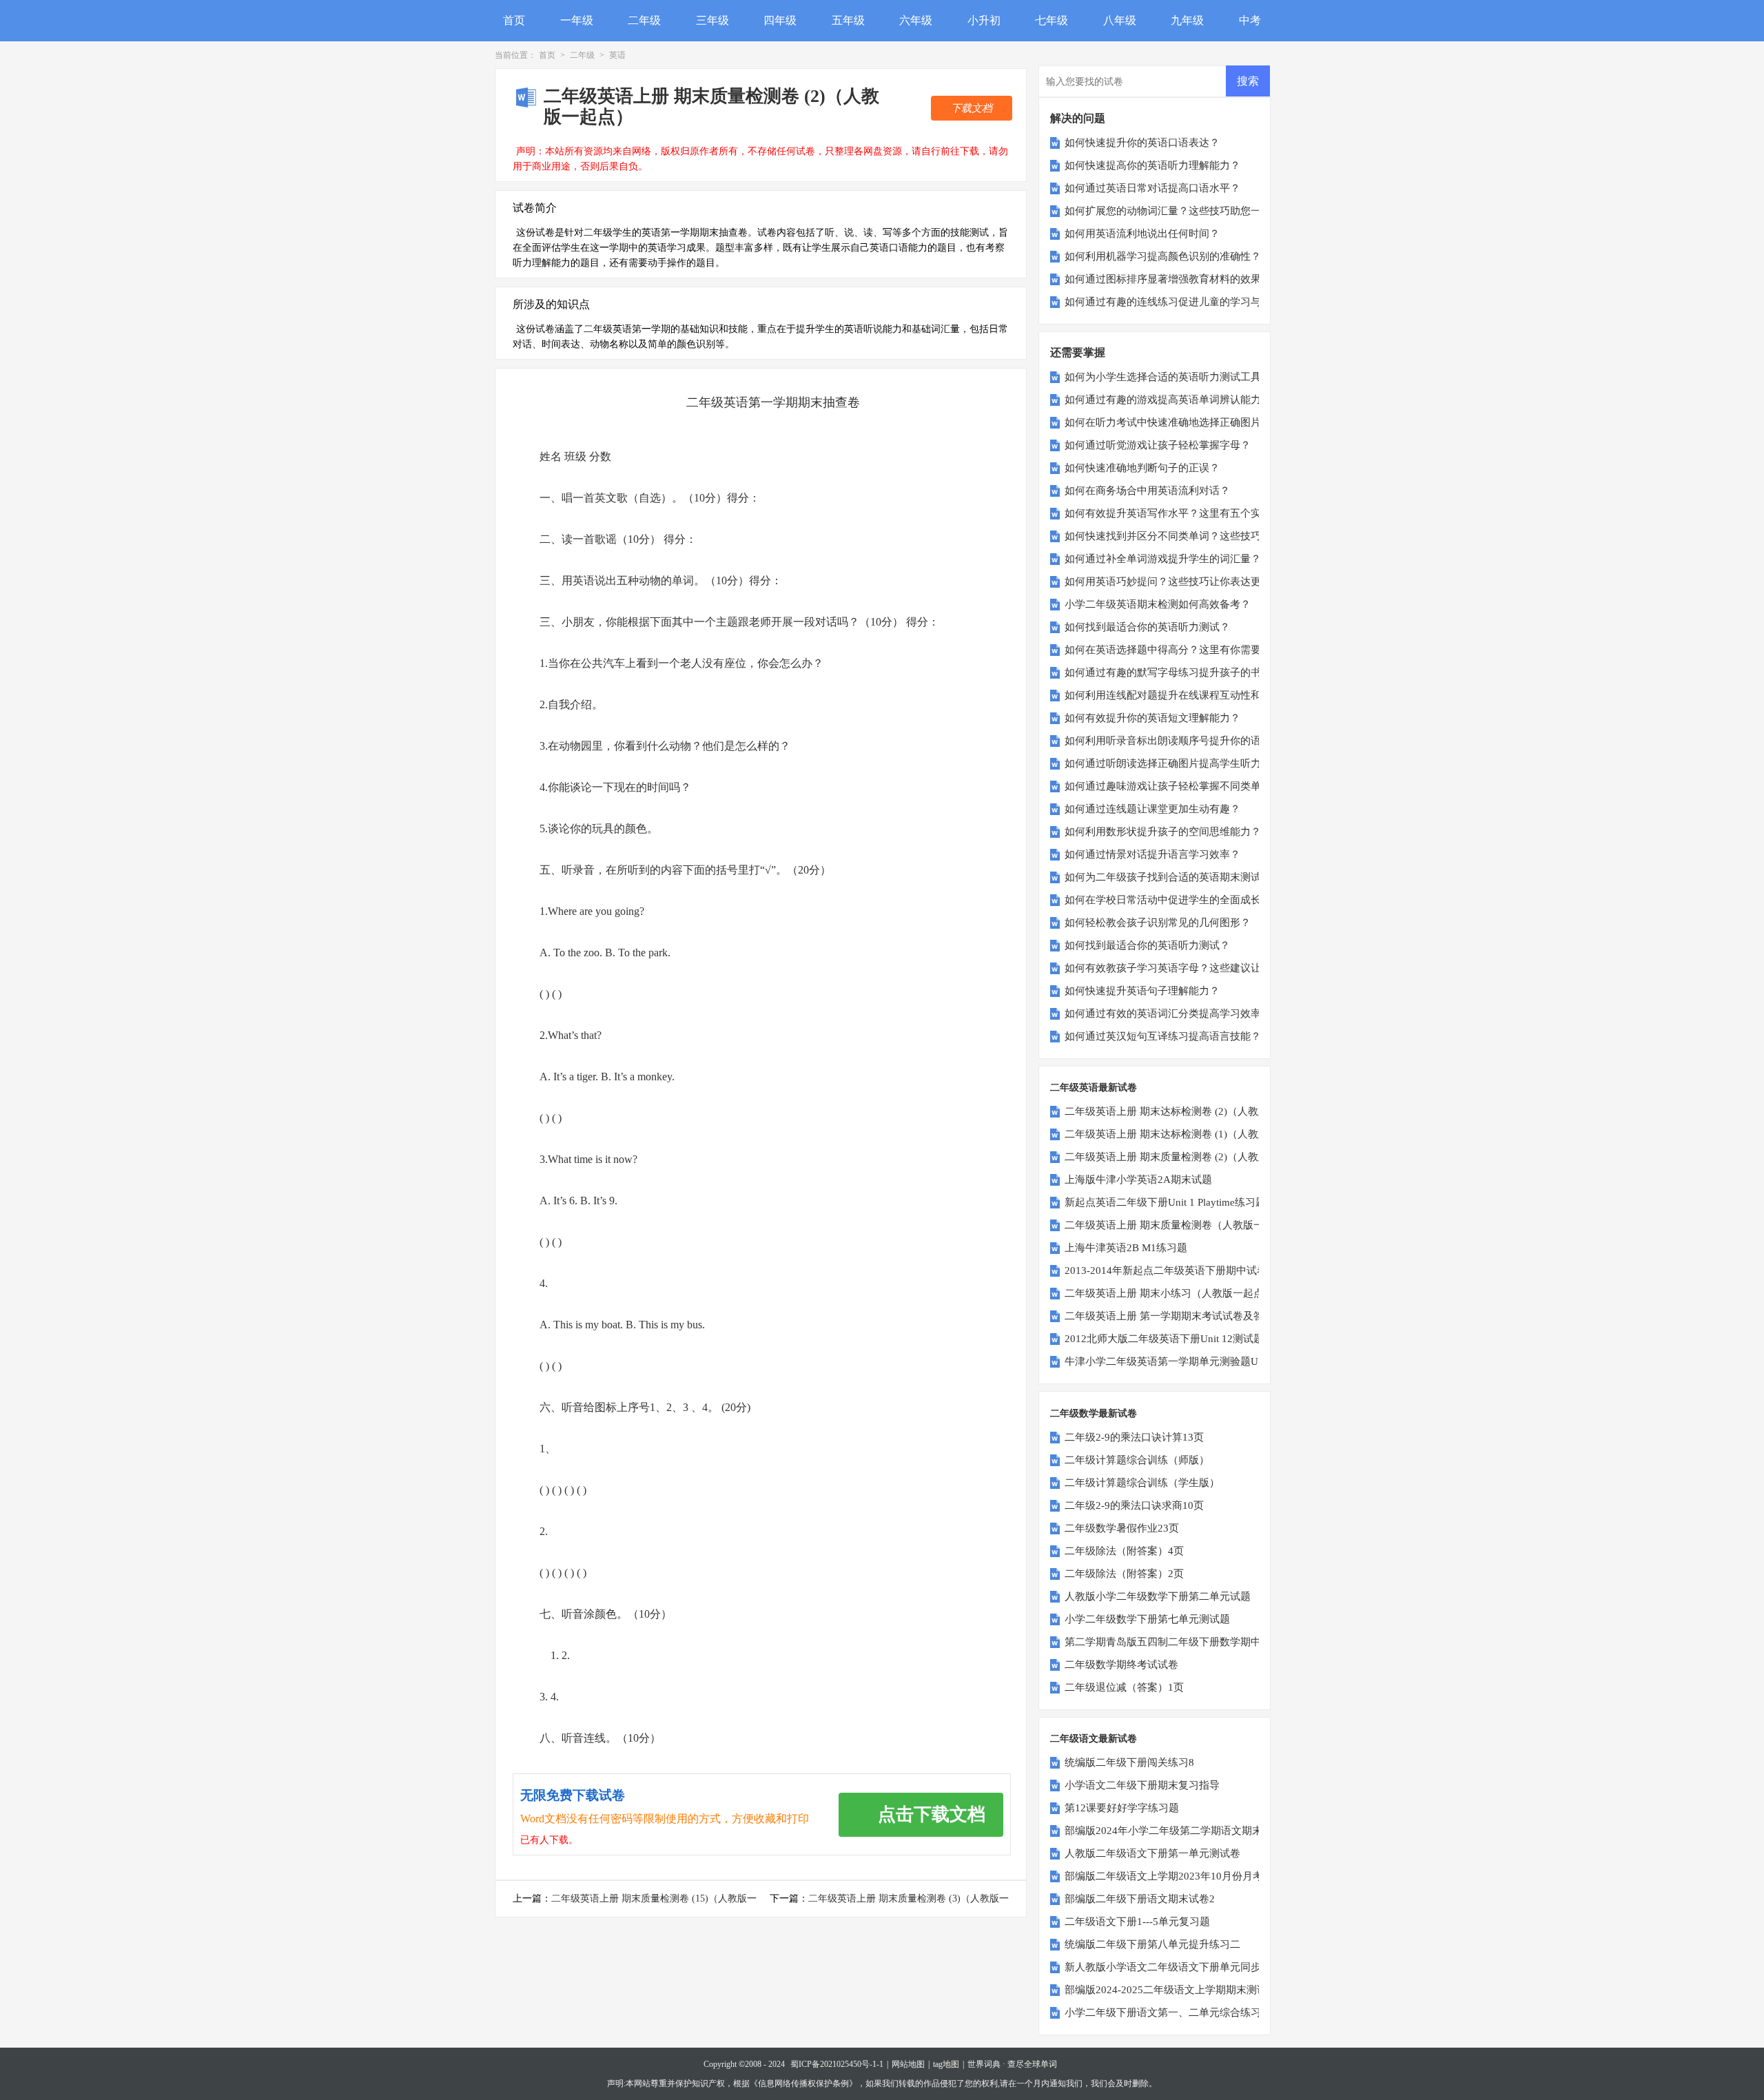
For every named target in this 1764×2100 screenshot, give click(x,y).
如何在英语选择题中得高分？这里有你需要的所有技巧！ (1194, 650)
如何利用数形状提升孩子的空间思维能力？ (1163, 832)
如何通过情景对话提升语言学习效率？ (1152, 854)
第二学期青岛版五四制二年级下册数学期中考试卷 (1178, 1642)
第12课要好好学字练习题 (1122, 1808)
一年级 (577, 20)
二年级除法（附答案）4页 (1124, 1551)
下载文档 (972, 108)
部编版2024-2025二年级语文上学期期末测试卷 (1171, 1990)
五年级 (848, 20)
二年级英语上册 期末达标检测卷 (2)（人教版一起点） (1187, 1111)
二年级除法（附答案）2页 (1124, 1574)
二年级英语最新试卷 (1094, 1088)
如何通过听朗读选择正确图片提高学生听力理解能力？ (1189, 763)
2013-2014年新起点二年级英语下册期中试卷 (1166, 1270)
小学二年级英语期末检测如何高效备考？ (1158, 604)
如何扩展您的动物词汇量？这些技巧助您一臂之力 (1178, 211)
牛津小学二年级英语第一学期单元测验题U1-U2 (1172, 1361)
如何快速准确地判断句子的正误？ (1142, 468)
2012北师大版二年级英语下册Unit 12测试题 (1164, 1339)
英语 (617, 55)
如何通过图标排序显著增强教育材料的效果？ (1168, 279)
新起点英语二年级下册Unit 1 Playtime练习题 (1165, 1202)
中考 (1250, 20)
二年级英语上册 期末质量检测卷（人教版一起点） (1180, 1225)
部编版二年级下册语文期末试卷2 (1140, 1899)
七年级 (1052, 20)
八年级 (1120, 20)
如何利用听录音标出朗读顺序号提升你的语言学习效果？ (1194, 741)
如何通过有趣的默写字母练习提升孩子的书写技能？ (1183, 672)
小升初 (984, 20)
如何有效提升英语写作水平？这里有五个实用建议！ (1183, 513)
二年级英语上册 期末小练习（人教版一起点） (1169, 1293)
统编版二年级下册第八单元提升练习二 (1152, 1944)
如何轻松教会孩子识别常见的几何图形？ (1158, 923)
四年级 (780, 20)
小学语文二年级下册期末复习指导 (1142, 1785)
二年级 (644, 20)
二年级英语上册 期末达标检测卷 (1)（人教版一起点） (1187, 1134)
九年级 (1187, 20)
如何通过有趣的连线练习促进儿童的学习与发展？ (1178, 302)
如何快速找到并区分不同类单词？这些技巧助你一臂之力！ (1199, 536)
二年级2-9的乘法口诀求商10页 (1134, 1505)
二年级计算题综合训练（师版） (1137, 1460)
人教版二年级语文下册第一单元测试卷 (1152, 1853)
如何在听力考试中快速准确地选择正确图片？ (1168, 422)
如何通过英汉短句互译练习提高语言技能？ (1163, 1036)
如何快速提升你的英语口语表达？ (1142, 143)
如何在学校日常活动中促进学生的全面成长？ (1168, 900)
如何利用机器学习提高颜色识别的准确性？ (1163, 256)
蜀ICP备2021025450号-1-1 (837, 2064)
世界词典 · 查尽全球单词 (1012, 2064)
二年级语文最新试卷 (1094, 1739)
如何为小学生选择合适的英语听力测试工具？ (1168, 377)
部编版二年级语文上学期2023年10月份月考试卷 (1174, 1876)
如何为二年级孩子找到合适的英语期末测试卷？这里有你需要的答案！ (1225, 877)
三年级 (712, 20)
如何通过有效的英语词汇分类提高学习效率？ (1168, 1013)
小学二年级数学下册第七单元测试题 (1147, 1619)
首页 (514, 20)
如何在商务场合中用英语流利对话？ (1147, 491)
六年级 (916, 20)
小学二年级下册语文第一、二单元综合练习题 (1168, 2012)
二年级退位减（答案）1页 (1124, 1687)
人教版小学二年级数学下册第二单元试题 (1158, 1596)
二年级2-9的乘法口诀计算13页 (1134, 1437)
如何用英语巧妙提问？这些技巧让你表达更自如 (1173, 581)
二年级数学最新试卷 (1094, 1413)
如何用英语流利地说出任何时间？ (1142, 234)
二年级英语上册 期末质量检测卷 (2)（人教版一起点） (1187, 1157)
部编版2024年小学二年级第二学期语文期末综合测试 (1184, 1831)
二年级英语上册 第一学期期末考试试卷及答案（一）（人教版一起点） (1226, 1316)
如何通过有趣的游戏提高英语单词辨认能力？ (1168, 400)
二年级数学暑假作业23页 (1122, 1528)
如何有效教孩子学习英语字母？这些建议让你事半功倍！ (1194, 968)
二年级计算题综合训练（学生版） (1142, 1483)
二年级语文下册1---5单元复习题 (1137, 1922)
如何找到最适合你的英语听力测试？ (1147, 627)
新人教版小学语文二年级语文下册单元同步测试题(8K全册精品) (1209, 1967)
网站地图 (908, 2064)
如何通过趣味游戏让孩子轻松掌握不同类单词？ (1173, 786)
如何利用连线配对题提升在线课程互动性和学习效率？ (1189, 695)
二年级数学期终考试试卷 (1121, 1665)
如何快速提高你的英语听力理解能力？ (1152, 165)
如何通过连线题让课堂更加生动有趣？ (1152, 809)
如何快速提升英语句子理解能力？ (1142, 991)
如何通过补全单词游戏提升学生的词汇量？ (1163, 559)
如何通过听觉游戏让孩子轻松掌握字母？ (1158, 445)
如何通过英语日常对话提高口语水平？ (1152, 188)
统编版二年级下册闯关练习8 (1129, 1762)
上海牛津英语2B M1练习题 (1126, 1248)
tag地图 (946, 2064)
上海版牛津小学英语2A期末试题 (1138, 1180)
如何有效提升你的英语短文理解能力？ (1152, 718)
